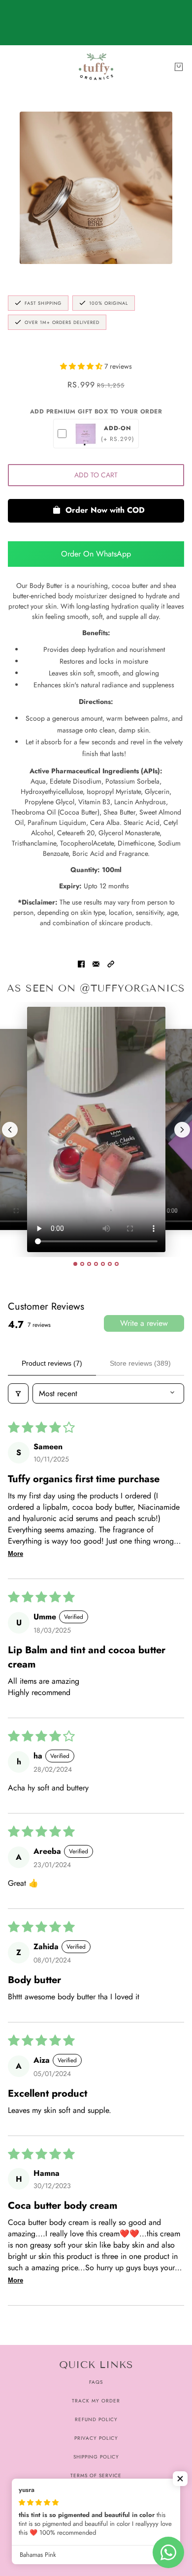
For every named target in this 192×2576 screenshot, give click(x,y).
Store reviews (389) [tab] (140, 1363)
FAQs (96, 2382)
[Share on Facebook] (81, 963)
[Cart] (179, 67)
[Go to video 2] (82, 1264)
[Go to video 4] (96, 1264)
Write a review (144, 1323)
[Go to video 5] (103, 1264)
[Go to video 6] (110, 1264)
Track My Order (96, 2401)
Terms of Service (96, 2475)
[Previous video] (10, 1130)
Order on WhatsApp (96, 554)
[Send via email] (96, 963)
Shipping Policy (96, 2457)
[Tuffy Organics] (96, 67)
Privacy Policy (96, 2438)
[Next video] (182, 1130)
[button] (82, 366)
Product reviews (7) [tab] (52, 1363)
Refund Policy (96, 2419)
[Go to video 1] (75, 1264)
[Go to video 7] (117, 1264)
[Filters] (18, 1393)
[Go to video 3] (89, 1264)
